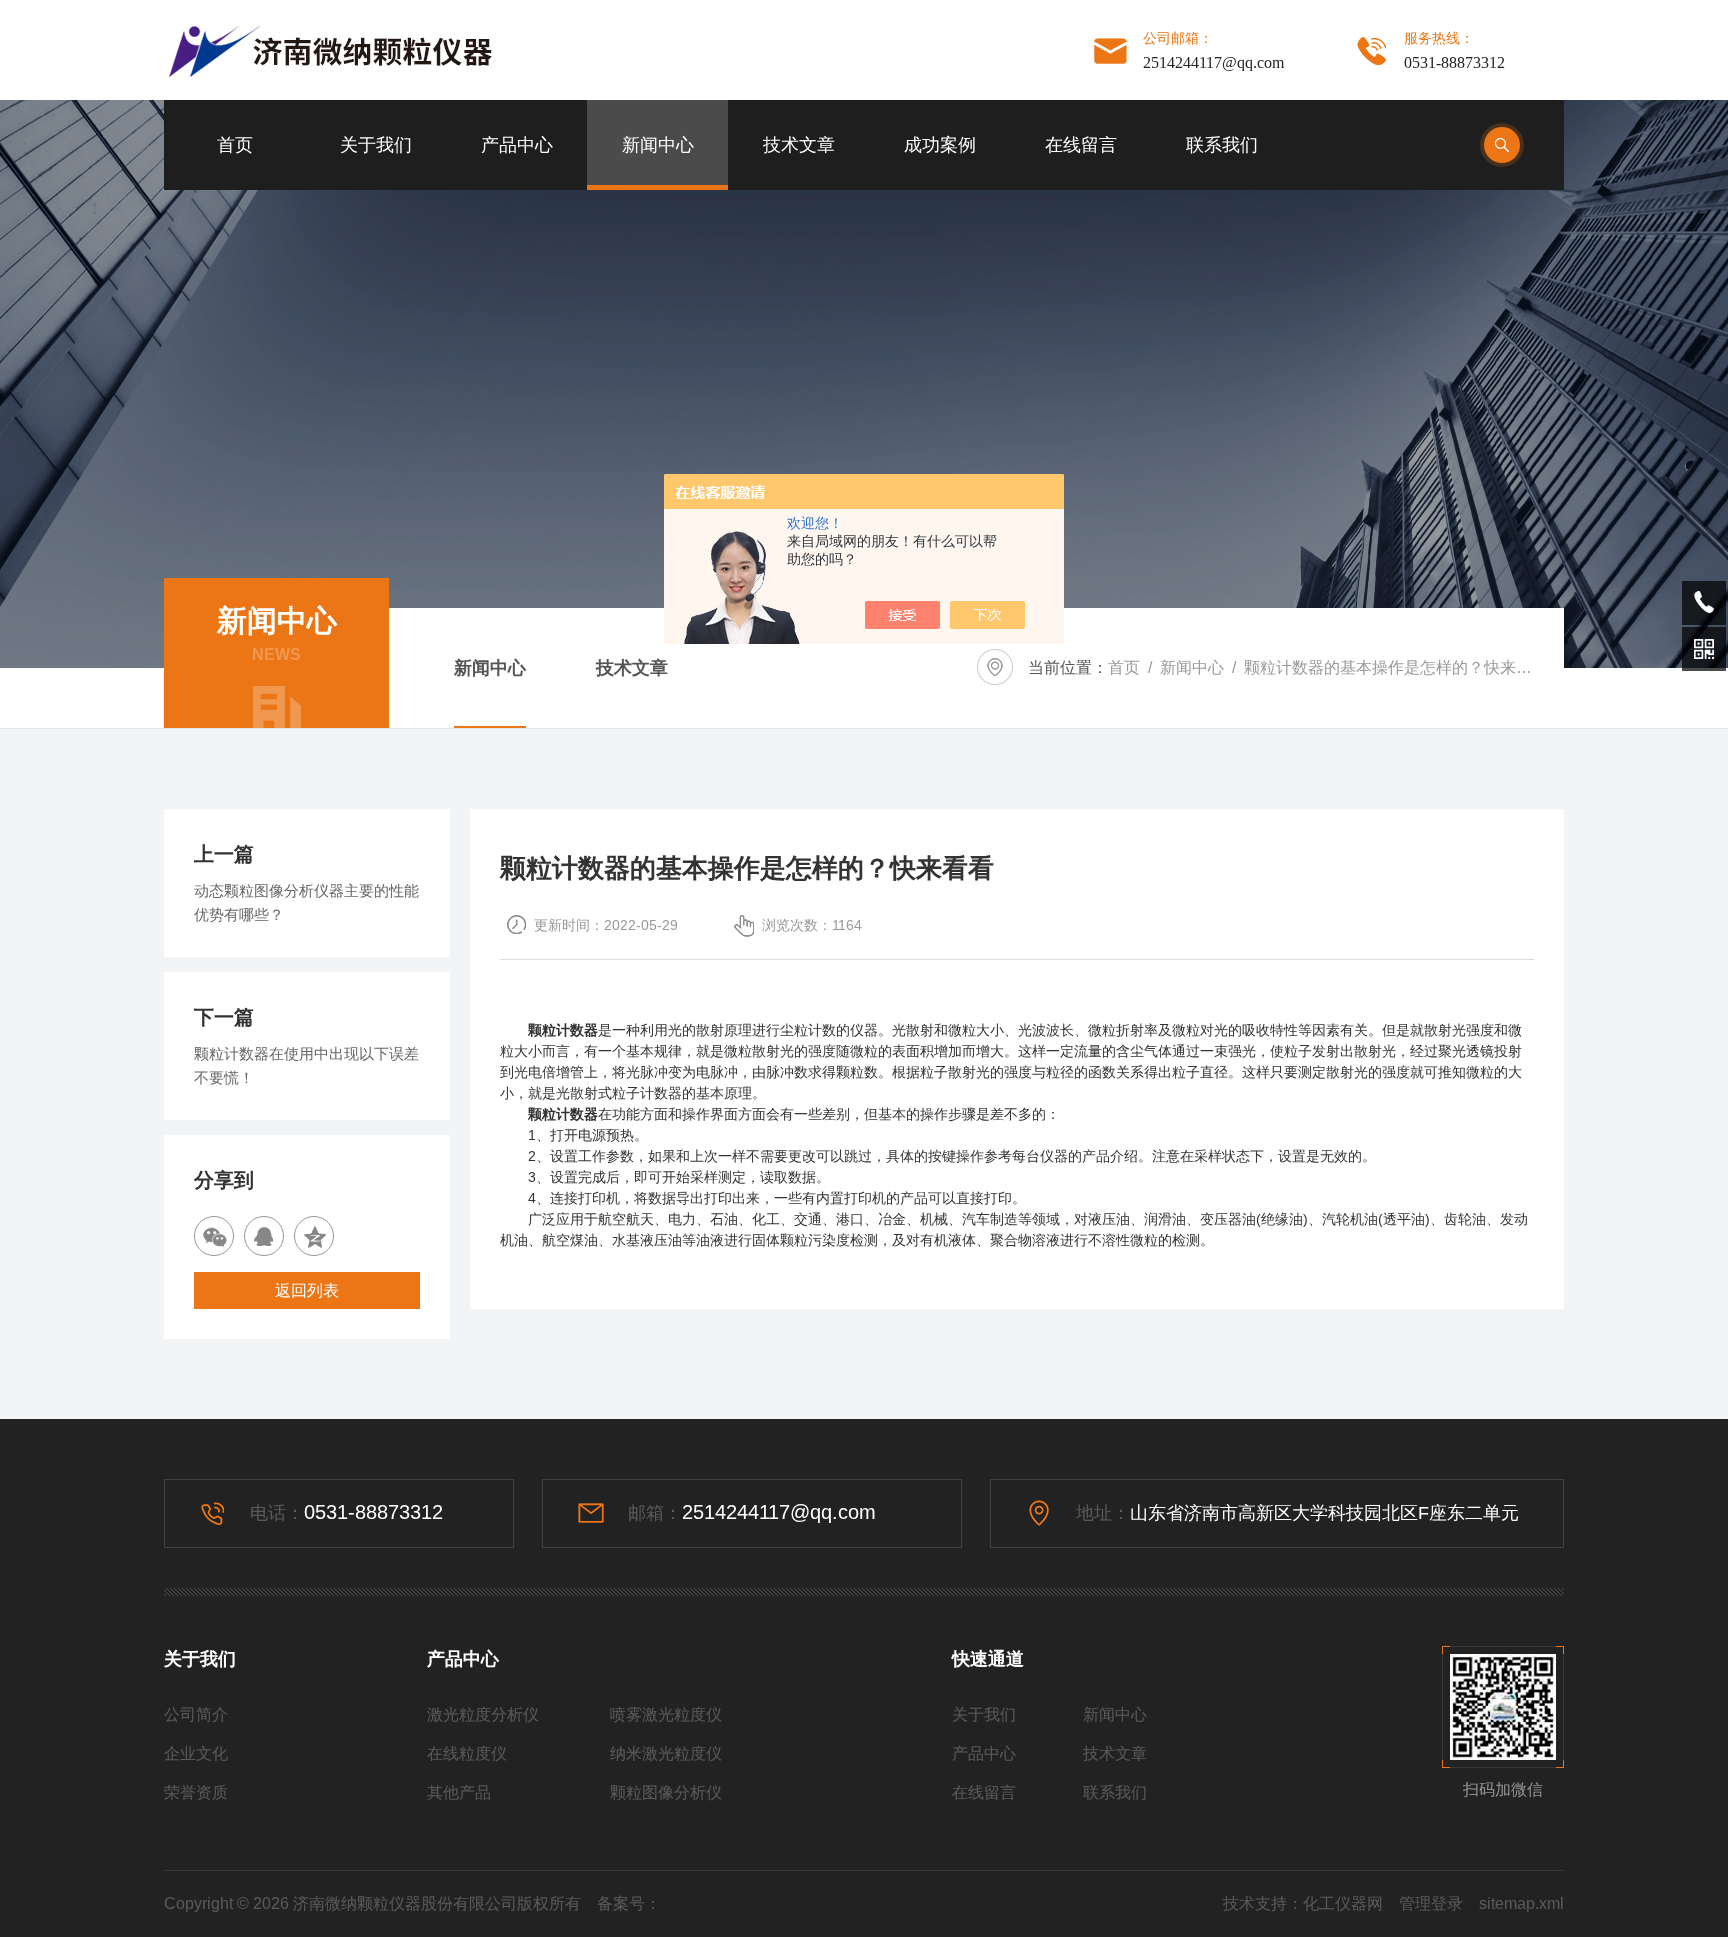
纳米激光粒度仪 (666, 1753)
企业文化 (196, 1753)
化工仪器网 (1343, 1903)
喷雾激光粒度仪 (666, 1714)
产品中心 (517, 145)
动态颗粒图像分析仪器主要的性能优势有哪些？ (306, 902)
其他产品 (459, 1792)
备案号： (629, 1903)
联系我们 (1222, 145)
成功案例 (940, 145)
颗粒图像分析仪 (666, 1792)
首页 (235, 145)
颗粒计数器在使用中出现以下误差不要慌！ (306, 1065)
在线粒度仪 (467, 1753)
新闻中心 (658, 145)
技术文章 (799, 145)
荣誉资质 (196, 1792)
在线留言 (1081, 145)
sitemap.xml (1521, 1903)
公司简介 (196, 1714)
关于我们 (376, 145)
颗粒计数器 (563, 1114)
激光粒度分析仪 (483, 1714)
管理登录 (1431, 1903)
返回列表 (307, 1290)
